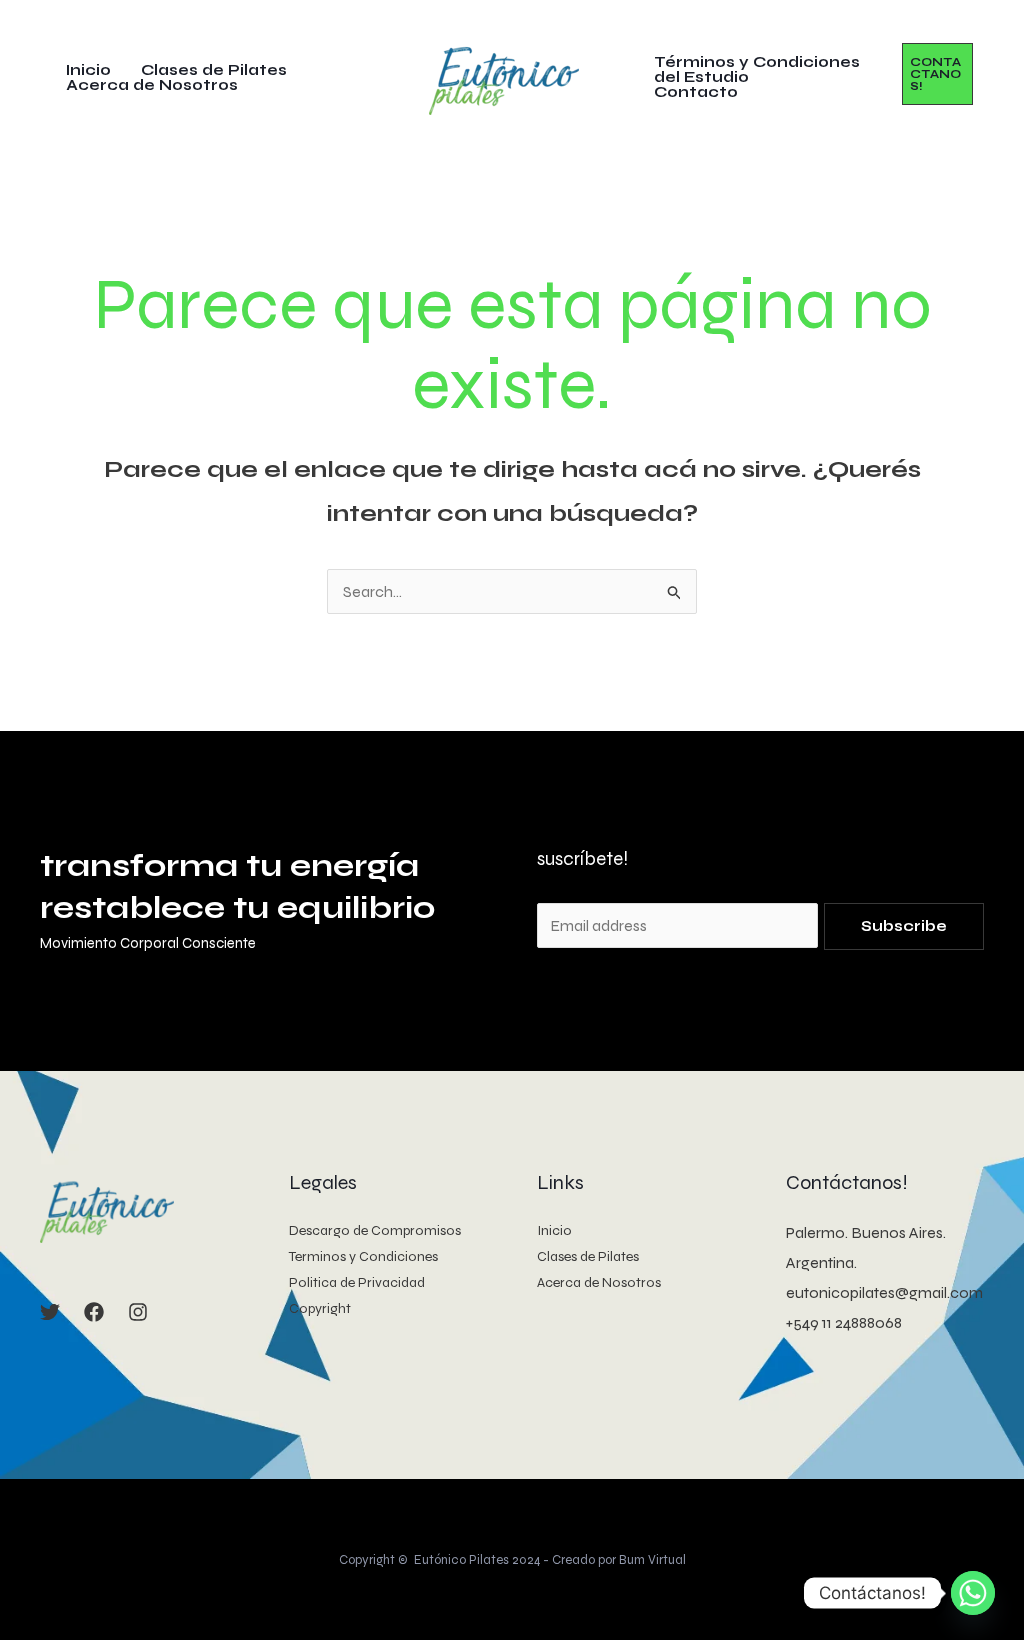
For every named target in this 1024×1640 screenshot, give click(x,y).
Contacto (696, 92)
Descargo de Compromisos (375, 1230)
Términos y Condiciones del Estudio (757, 70)
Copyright (320, 1308)
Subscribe (904, 926)
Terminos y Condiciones (363, 1256)
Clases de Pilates (214, 70)
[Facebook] (94, 1312)
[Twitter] (50, 1312)
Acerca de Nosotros (152, 85)
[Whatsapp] (973, 1593)
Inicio (88, 70)
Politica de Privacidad (357, 1282)
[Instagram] (138, 1312)
